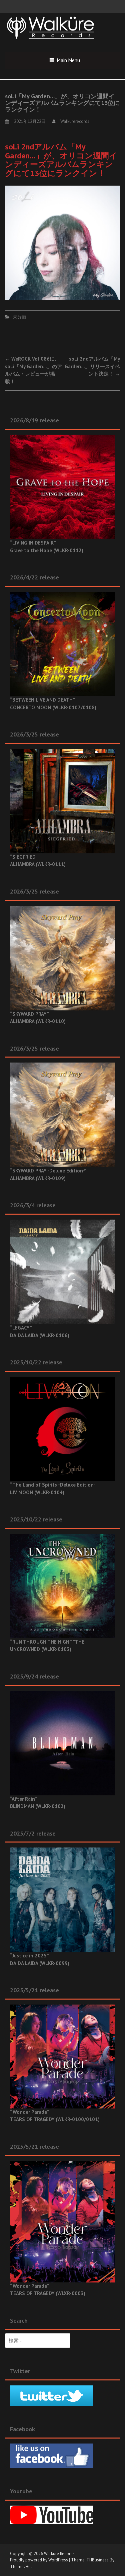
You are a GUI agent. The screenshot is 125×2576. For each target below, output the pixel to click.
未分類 (19, 317)
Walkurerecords (75, 121)
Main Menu (68, 60)
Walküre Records (59, 2554)
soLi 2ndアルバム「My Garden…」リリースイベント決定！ (92, 366)
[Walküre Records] (51, 27)
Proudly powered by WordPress (39, 2560)
